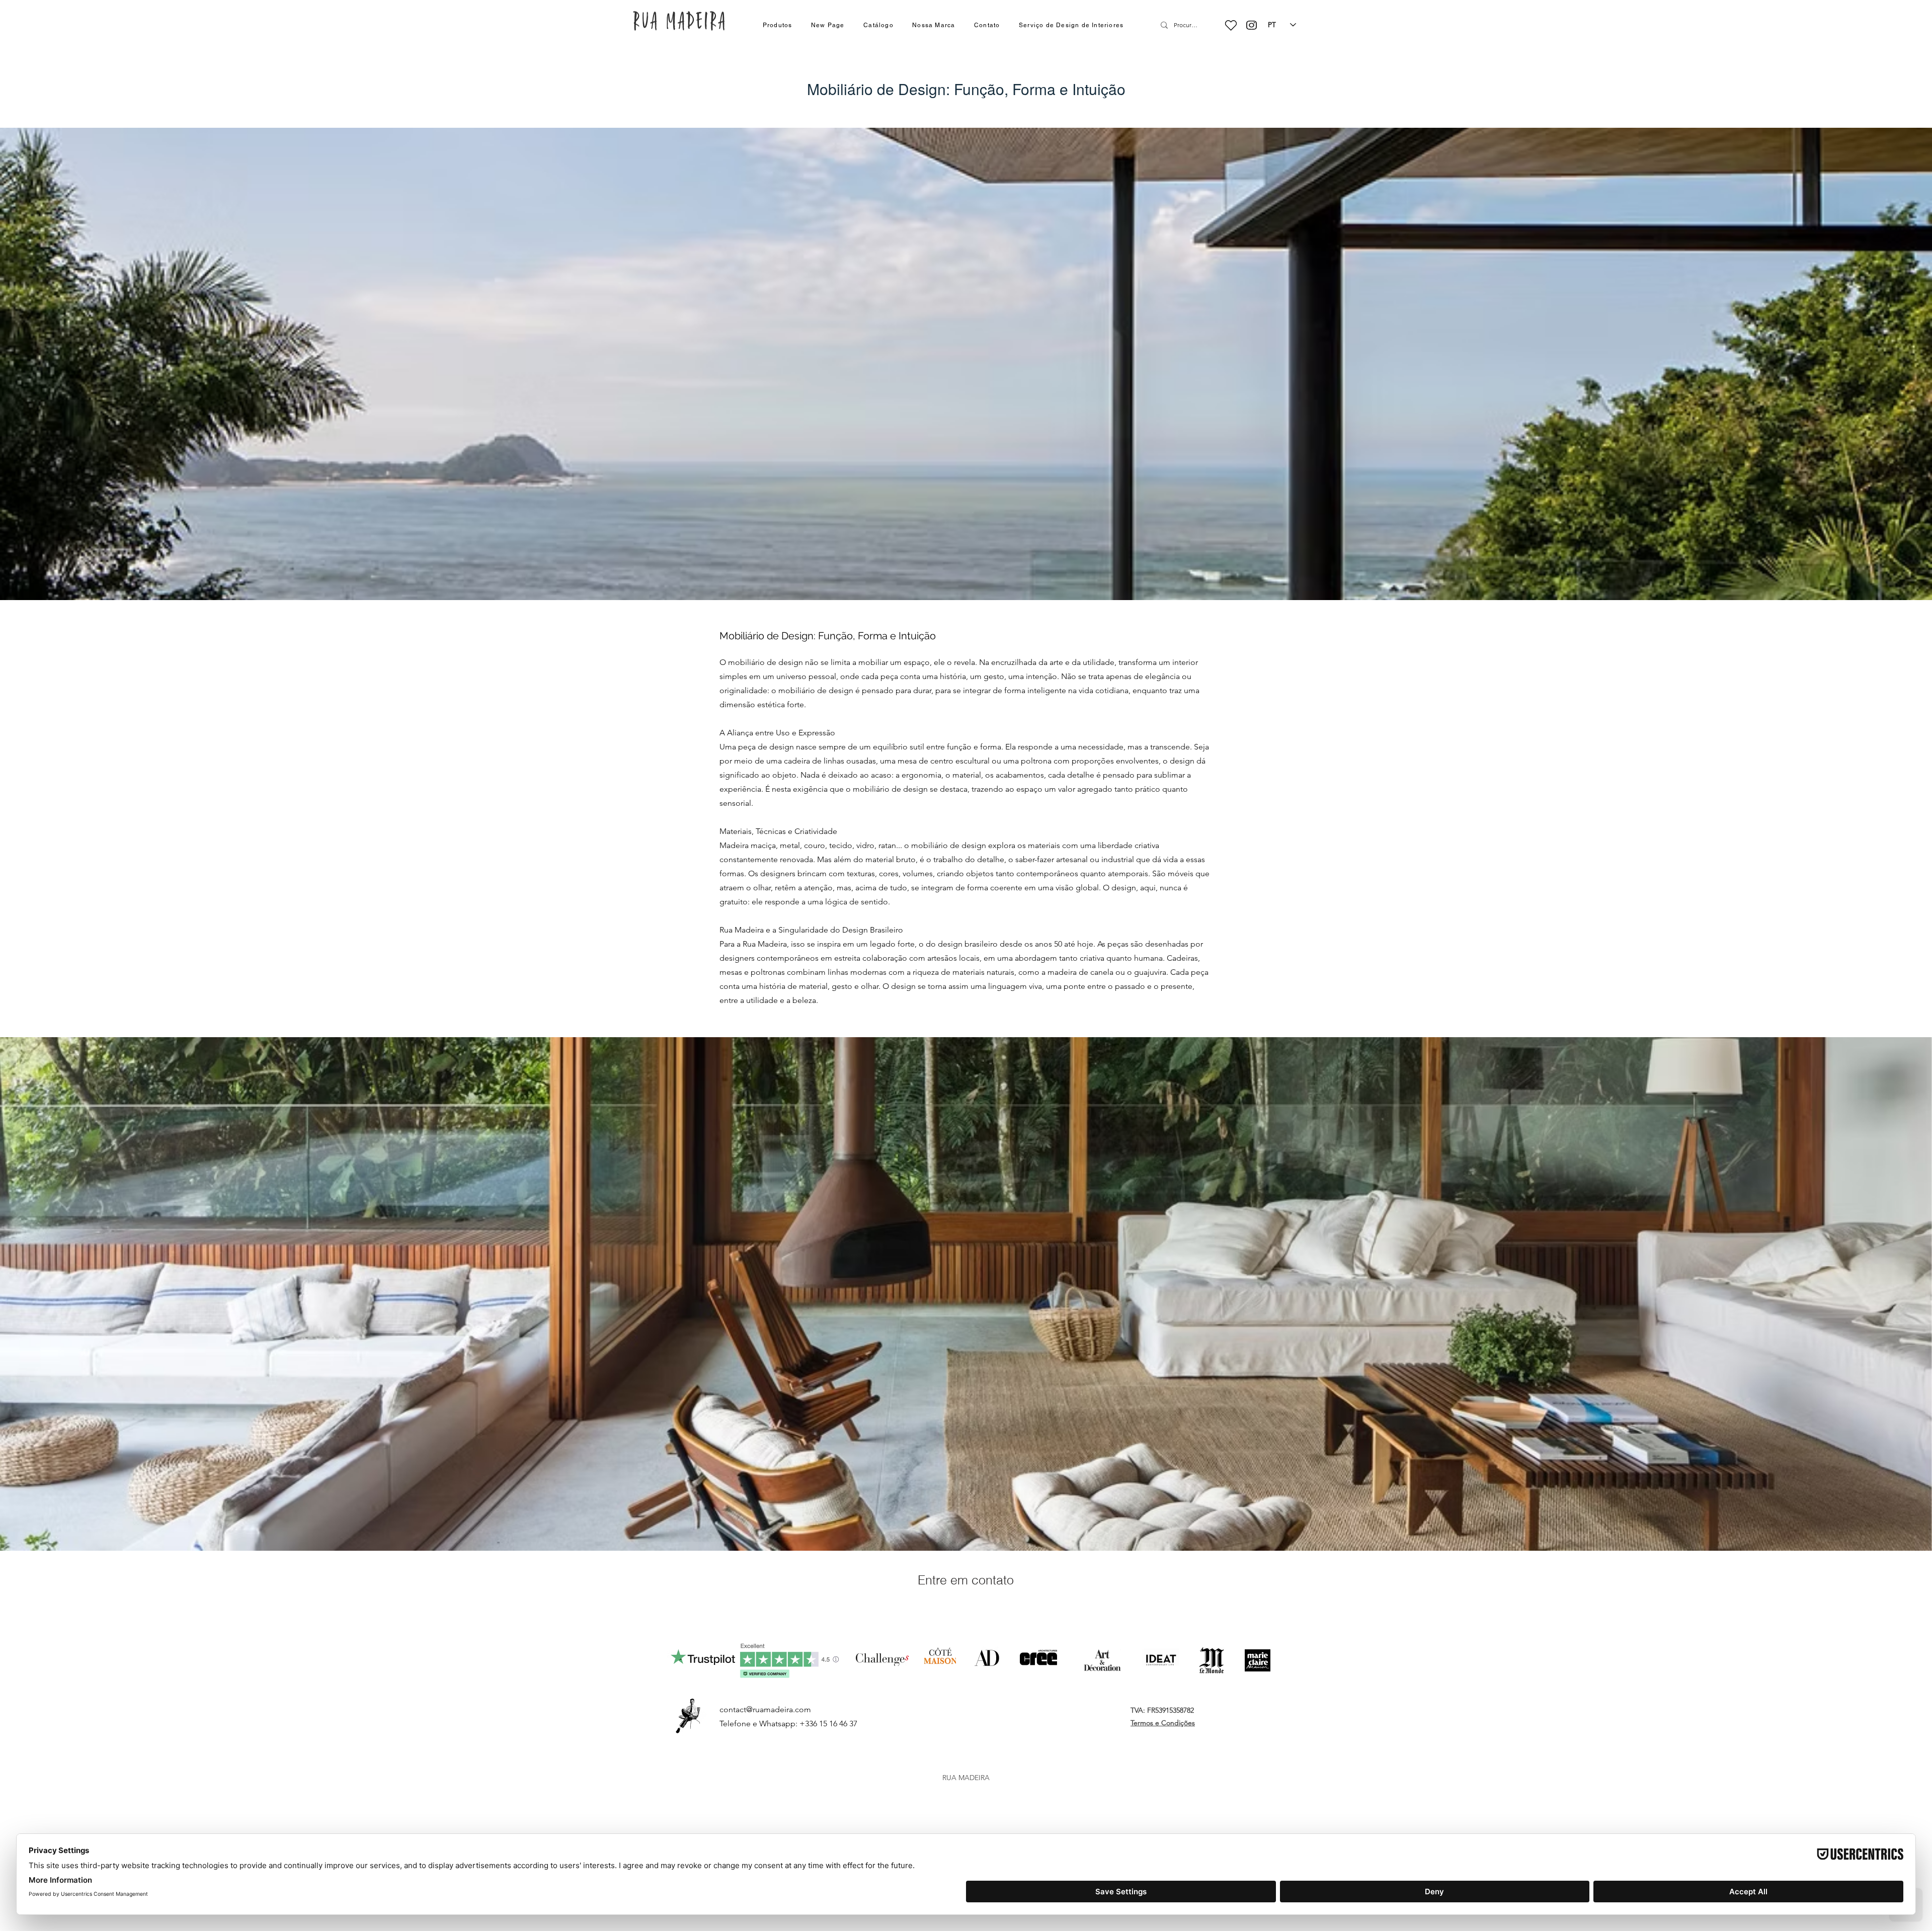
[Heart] (1231, 25)
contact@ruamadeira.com (765, 1709)
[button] (777, 26)
